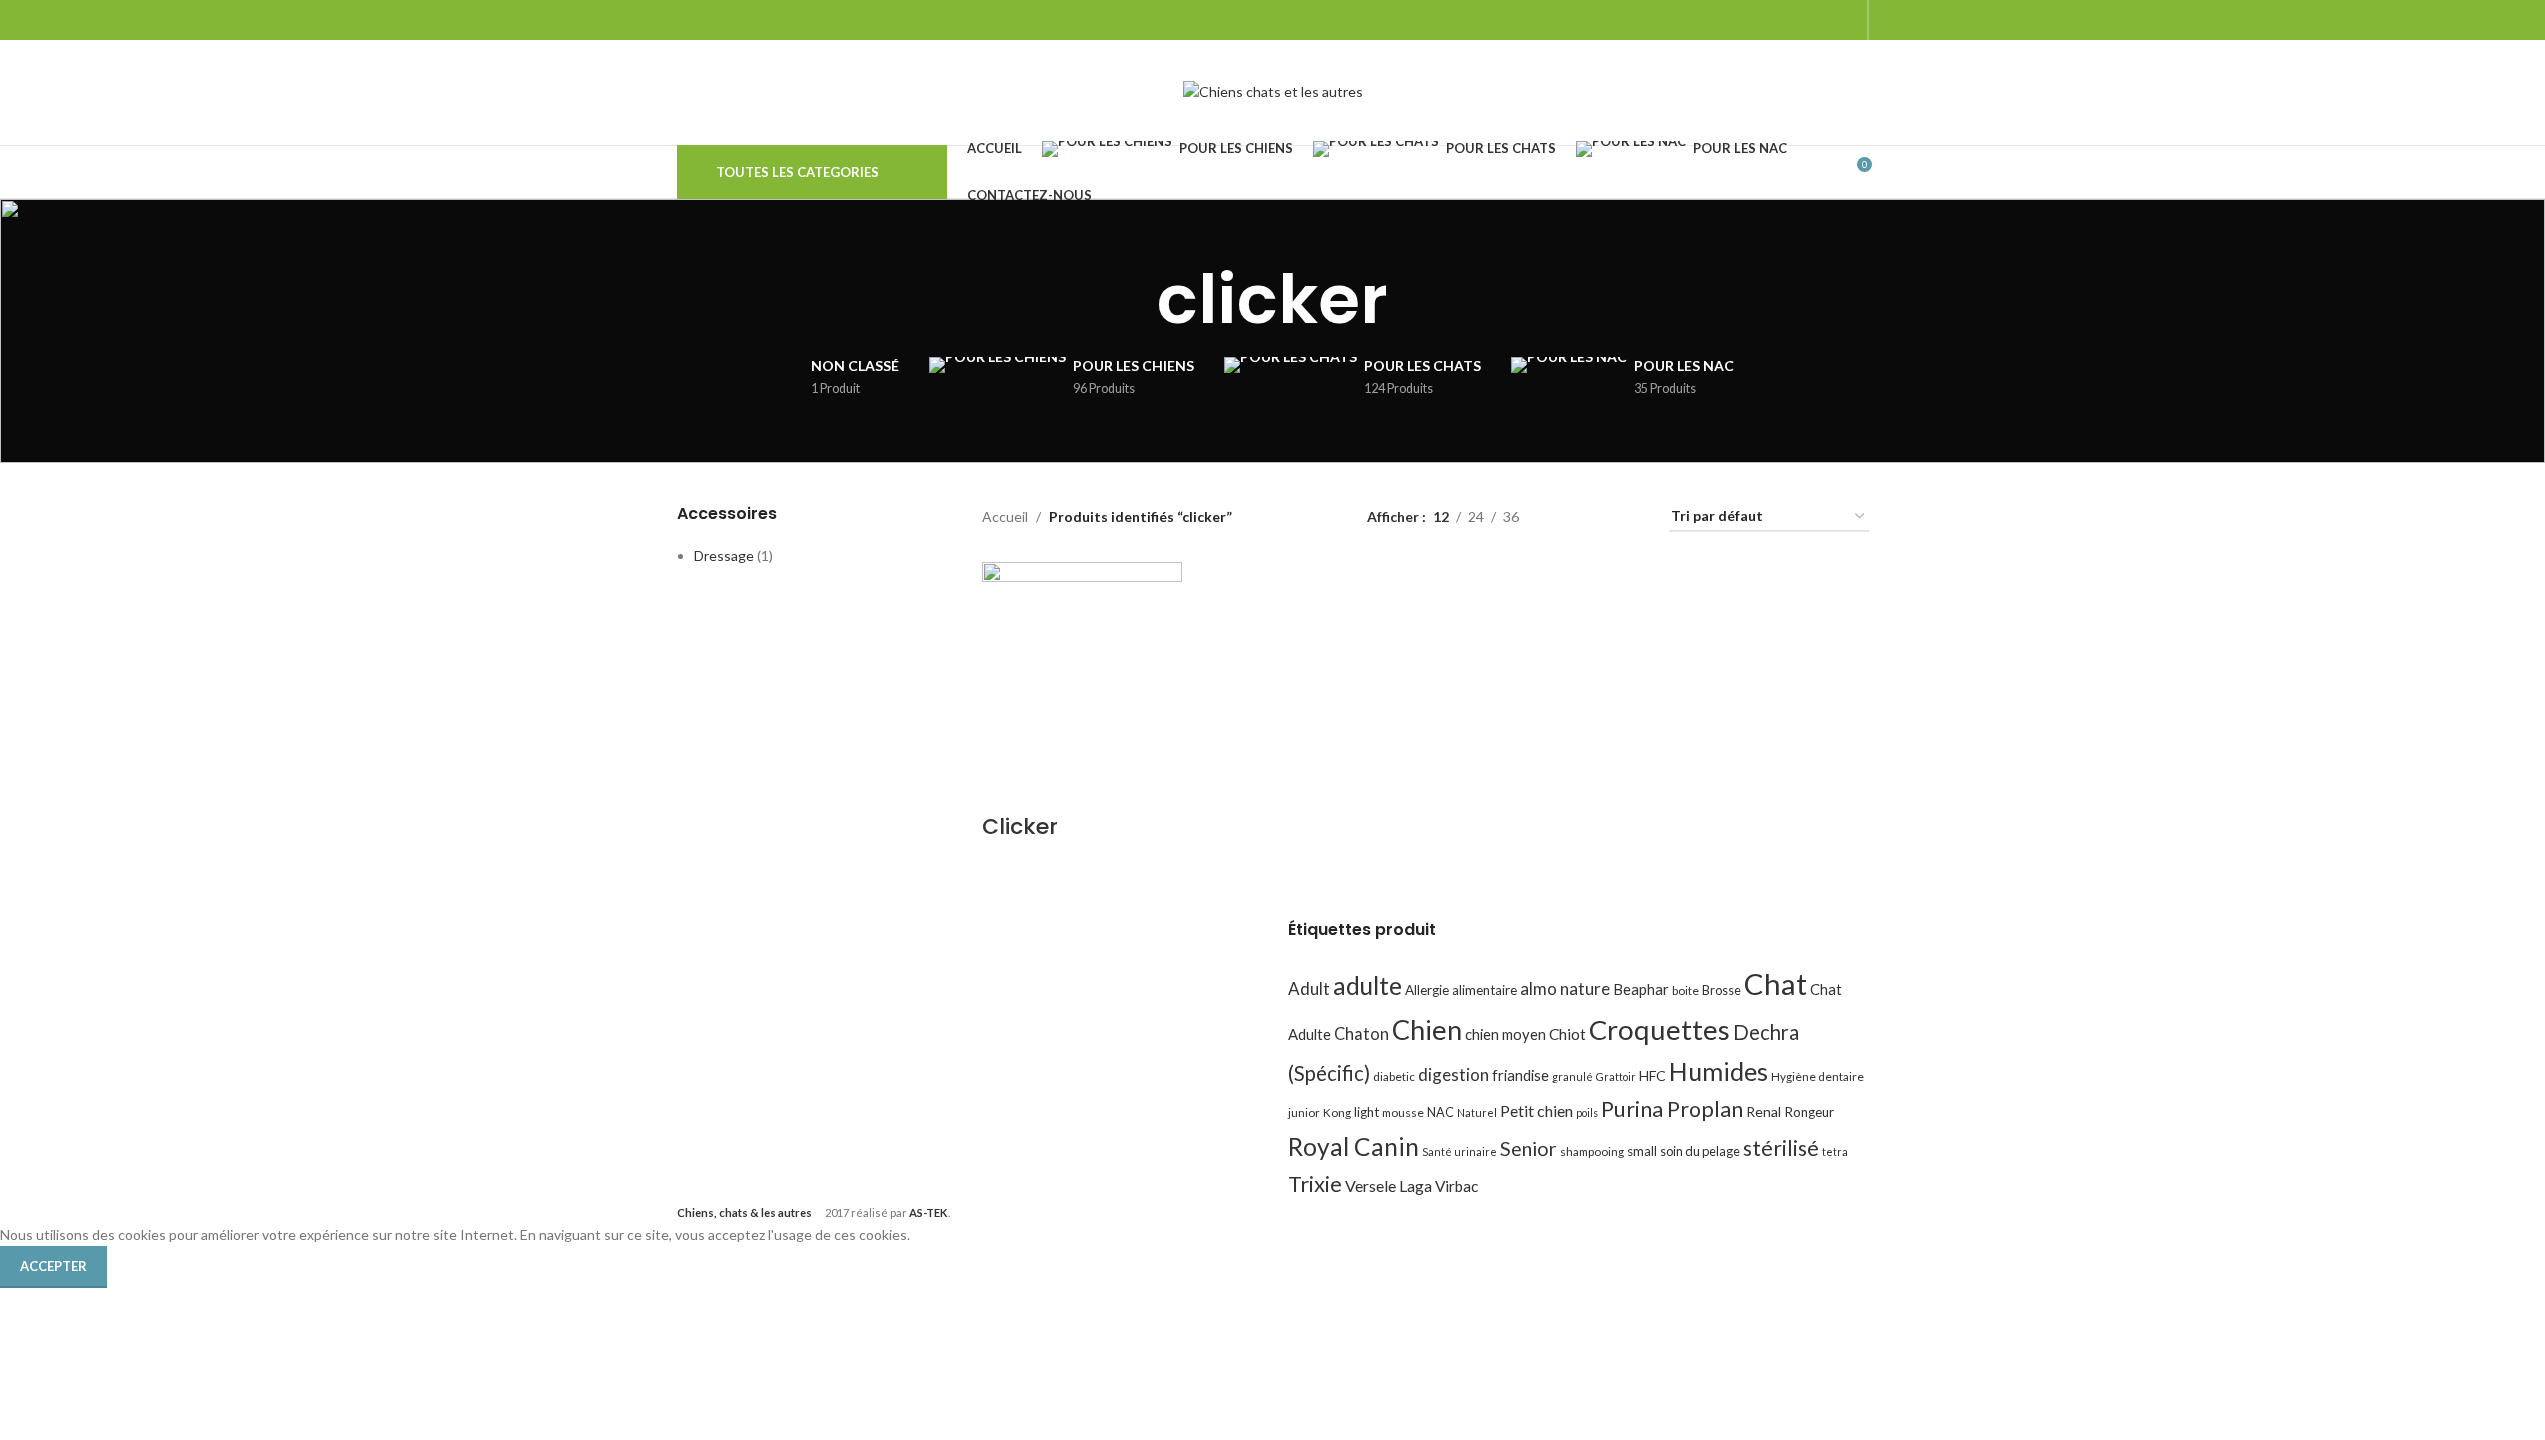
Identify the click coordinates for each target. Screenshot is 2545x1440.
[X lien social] (1767, 20)
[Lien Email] (1793, 20)
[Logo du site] (1273, 90)
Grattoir (1616, 1076)
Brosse (1721, 990)
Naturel (1477, 1112)
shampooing (1592, 1151)
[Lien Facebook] (1742, 20)
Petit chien (1536, 1110)
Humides (1718, 1071)
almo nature (1565, 988)
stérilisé (1781, 1148)
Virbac (1456, 1186)
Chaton (1361, 1033)
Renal (1763, 1111)
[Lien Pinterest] (1818, 20)
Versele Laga (1388, 1185)
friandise (1520, 1075)
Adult (1309, 988)
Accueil (1005, 516)
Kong (1337, 1112)
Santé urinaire (1459, 1151)
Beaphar (1641, 989)
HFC (1652, 1075)
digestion (1453, 1074)
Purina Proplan (1672, 1109)
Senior (1528, 1148)
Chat (1775, 983)
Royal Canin (1353, 1146)
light (1366, 1112)
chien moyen (1505, 1034)
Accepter (53, 1266)
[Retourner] (1132, 300)
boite (1685, 990)
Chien (1427, 1029)
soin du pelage (1700, 1151)
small (1642, 1151)
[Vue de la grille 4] (1629, 517)
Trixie (1315, 1183)
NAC (1440, 1112)
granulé (1572, 1076)
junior (1304, 1112)
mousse (1403, 1112)
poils (1587, 1112)
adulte (1367, 985)
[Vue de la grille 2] (1565, 517)
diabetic (1394, 1076)
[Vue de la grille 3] (1597, 517)
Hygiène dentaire (1817, 1076)
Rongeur (1809, 1112)
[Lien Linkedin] (1843, 20)
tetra (1835, 1151)
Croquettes (1659, 1029)
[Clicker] (1082, 659)
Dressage (724, 555)
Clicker (1020, 826)
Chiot (1567, 1034)
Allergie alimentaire (1461, 990)
